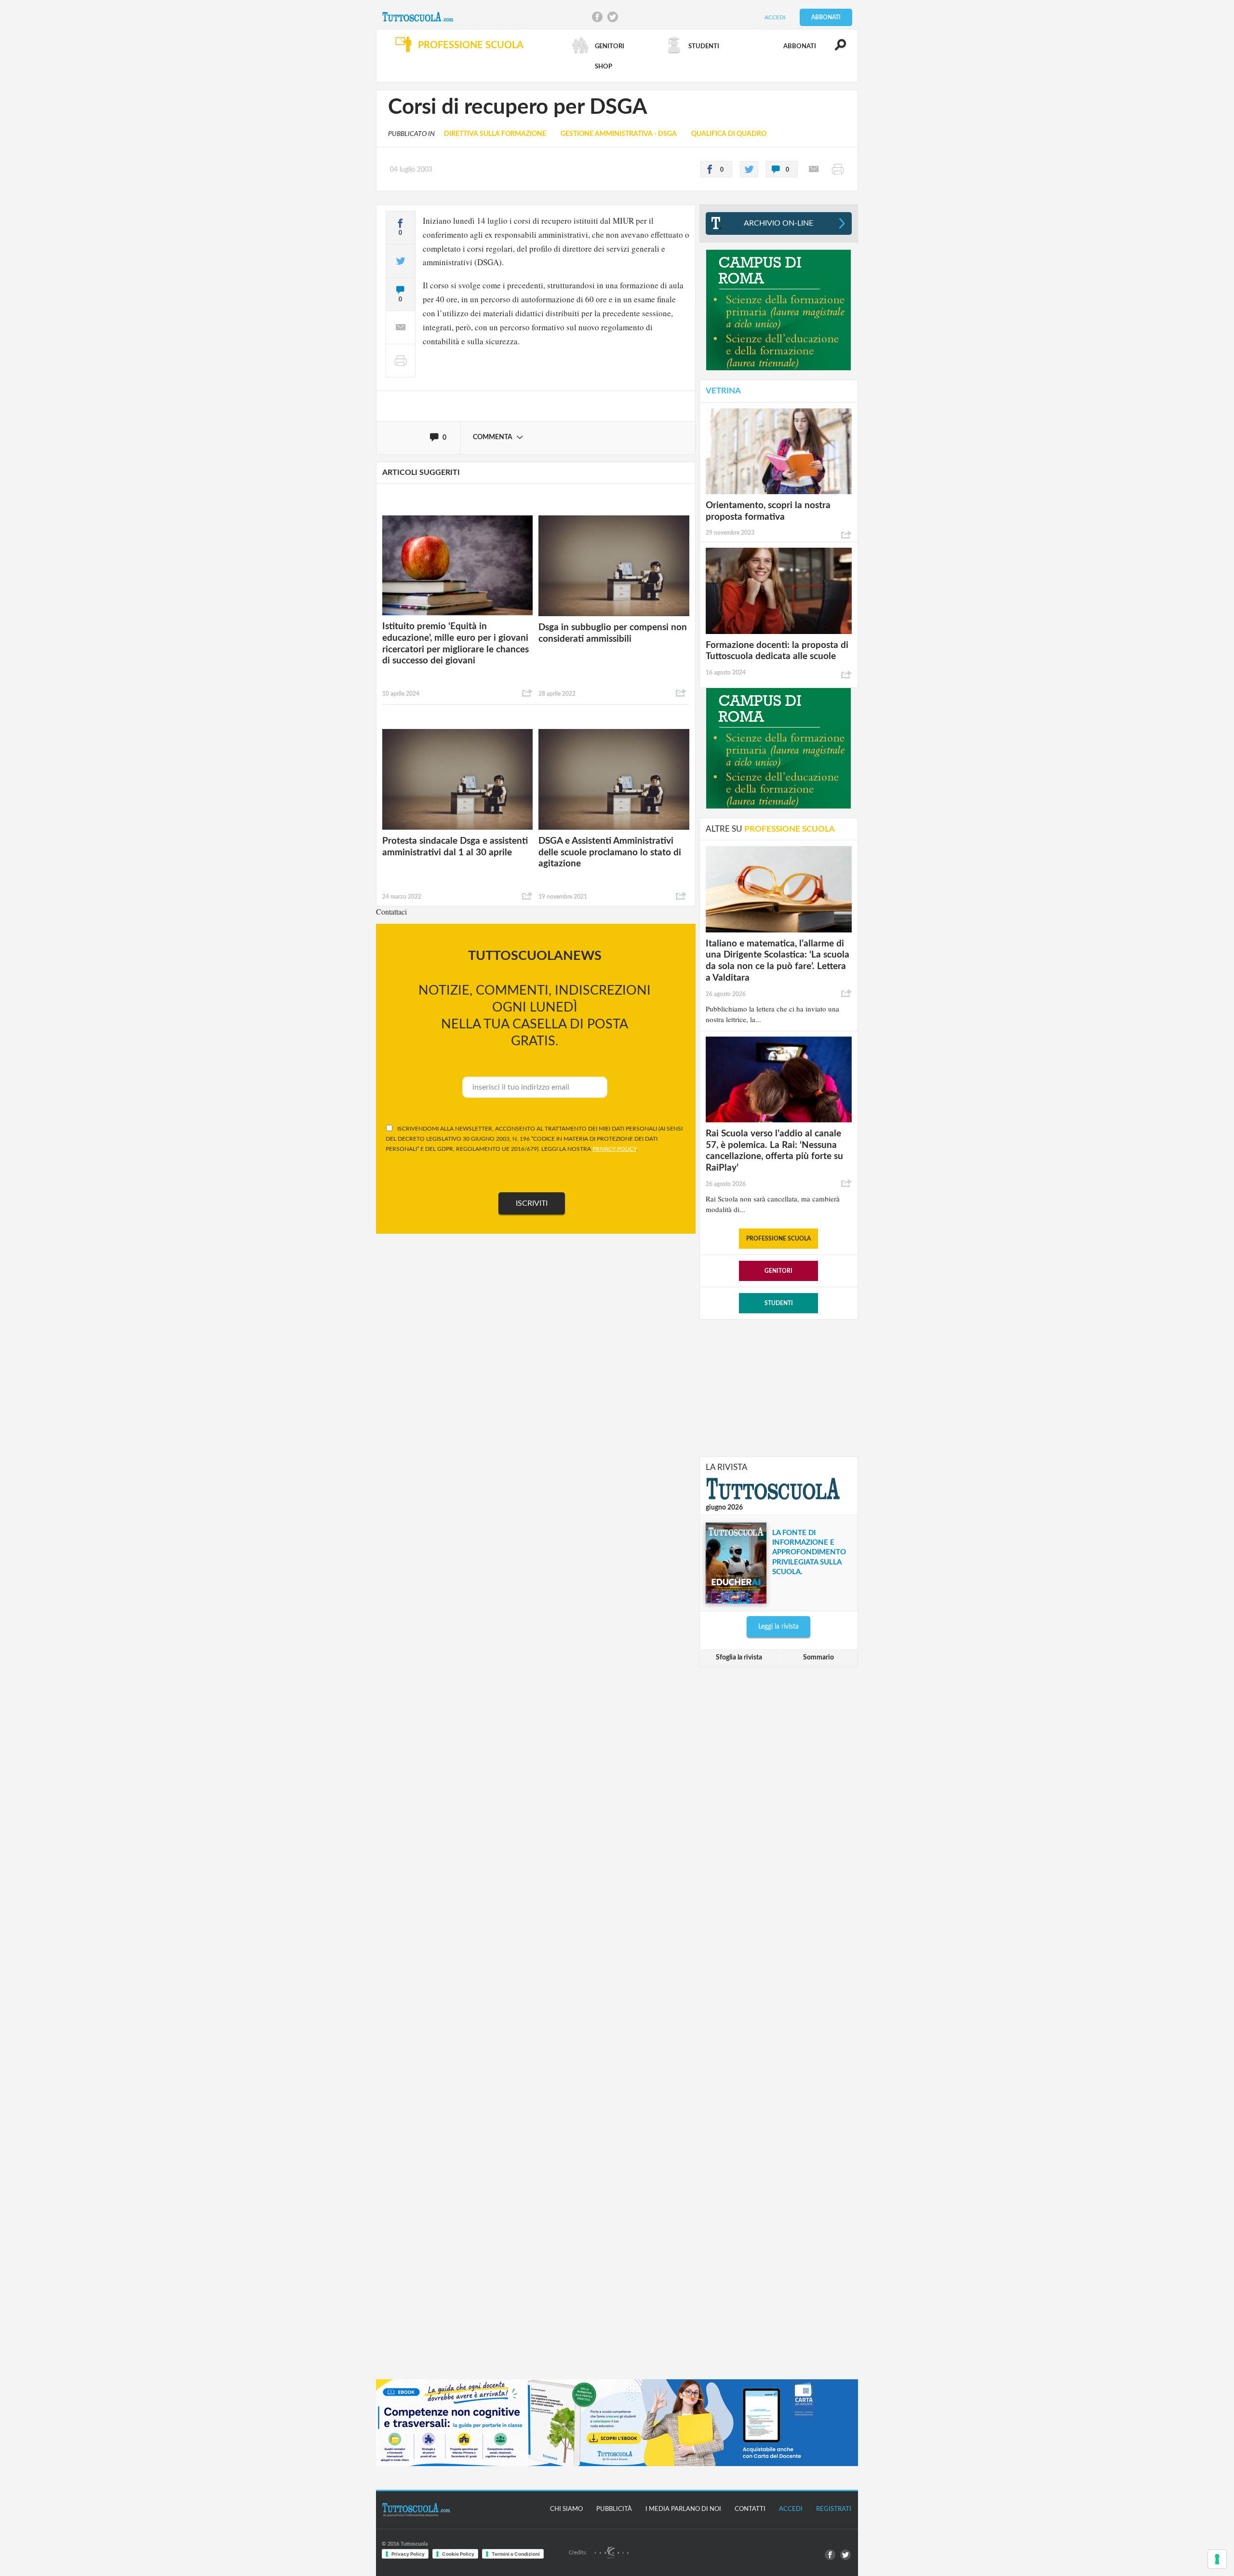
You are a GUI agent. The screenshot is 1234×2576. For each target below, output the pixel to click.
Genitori (778, 1271)
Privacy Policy (408, 2554)
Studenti (779, 1303)
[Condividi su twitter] (749, 169)
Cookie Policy (458, 2554)
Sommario (818, 1658)
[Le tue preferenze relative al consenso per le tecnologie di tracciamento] (1217, 2559)
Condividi (527, 693)
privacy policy (614, 1149)
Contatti (750, 2509)
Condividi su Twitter (613, 17)
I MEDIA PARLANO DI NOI (683, 2509)
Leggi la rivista (778, 1627)
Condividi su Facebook (597, 17)
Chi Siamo (566, 2509)
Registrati (834, 2509)
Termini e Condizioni (516, 2554)
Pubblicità (614, 2509)
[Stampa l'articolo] (838, 169)
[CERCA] (835, 49)
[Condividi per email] (814, 169)
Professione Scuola (778, 1239)
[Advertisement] (778, 1387)
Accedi (775, 17)
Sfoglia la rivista (739, 1658)
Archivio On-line (778, 223)
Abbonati (826, 17)
